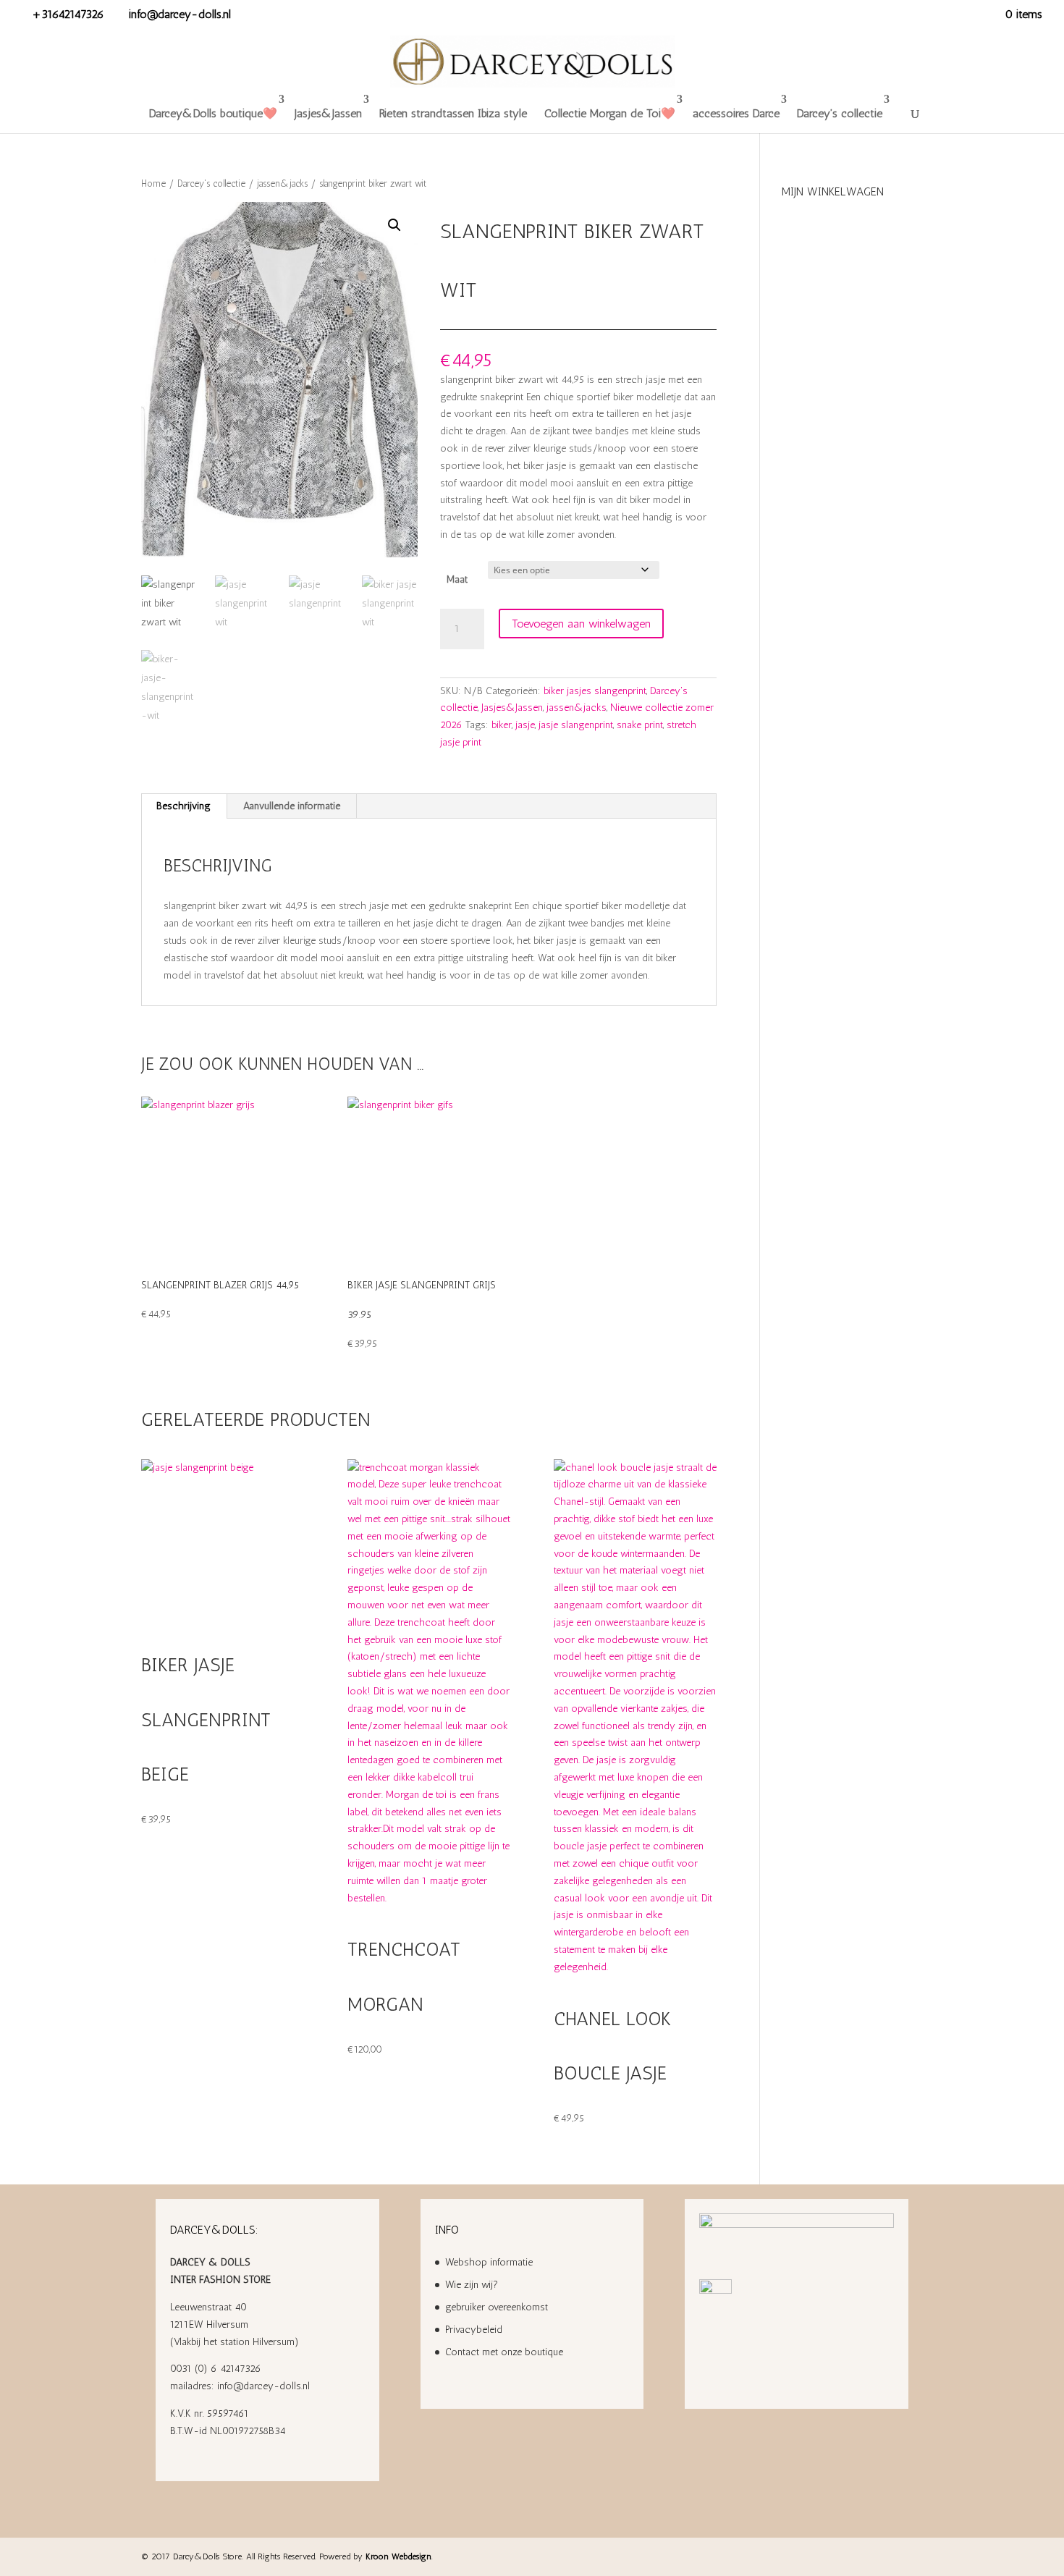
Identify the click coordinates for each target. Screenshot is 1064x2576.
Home (153, 183)
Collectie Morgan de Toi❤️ (610, 113)
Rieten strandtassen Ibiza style (453, 113)
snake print (640, 725)
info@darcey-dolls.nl (263, 2386)
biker (502, 725)
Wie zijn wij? (472, 2285)
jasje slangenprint (576, 725)
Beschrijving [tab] (183, 806)
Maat (457, 579)
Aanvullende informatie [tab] (292, 806)
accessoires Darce (736, 113)
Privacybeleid (474, 2330)
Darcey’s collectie (840, 113)
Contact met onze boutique (504, 2352)
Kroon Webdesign (398, 2556)
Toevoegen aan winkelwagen (581, 624)
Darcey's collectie (211, 183)
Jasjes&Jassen (328, 113)
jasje (525, 725)
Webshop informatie (489, 2262)
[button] (394, 225)
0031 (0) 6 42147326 (216, 2369)
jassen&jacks (282, 183)
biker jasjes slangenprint (595, 691)
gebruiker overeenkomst (497, 2307)
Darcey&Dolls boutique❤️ (213, 113)
